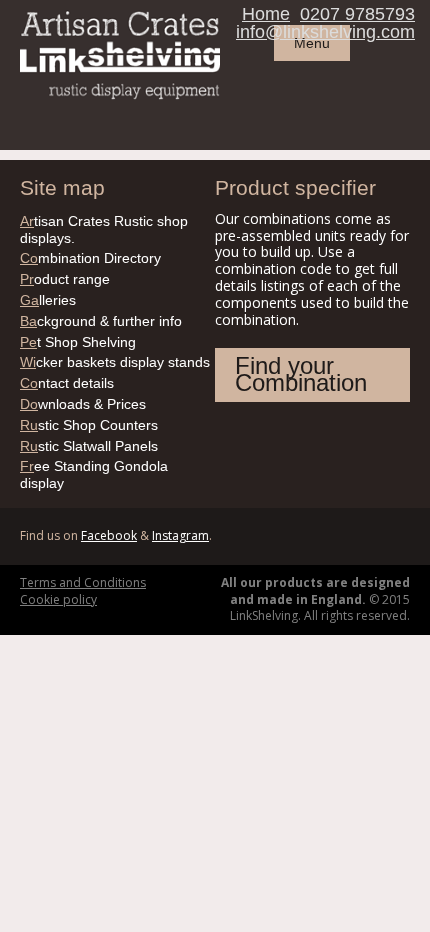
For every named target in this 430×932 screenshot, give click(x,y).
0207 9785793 (357, 14)
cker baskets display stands (115, 362)
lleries (48, 300)
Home (266, 14)
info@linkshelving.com (325, 32)
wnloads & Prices (83, 404)
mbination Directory (90, 258)
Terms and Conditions (83, 582)
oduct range (65, 279)
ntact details (67, 383)
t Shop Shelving (78, 342)
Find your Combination (301, 374)
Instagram (180, 535)
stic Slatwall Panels (89, 446)
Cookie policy (58, 599)
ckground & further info (101, 321)
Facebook (109, 535)
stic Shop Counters (89, 425)
